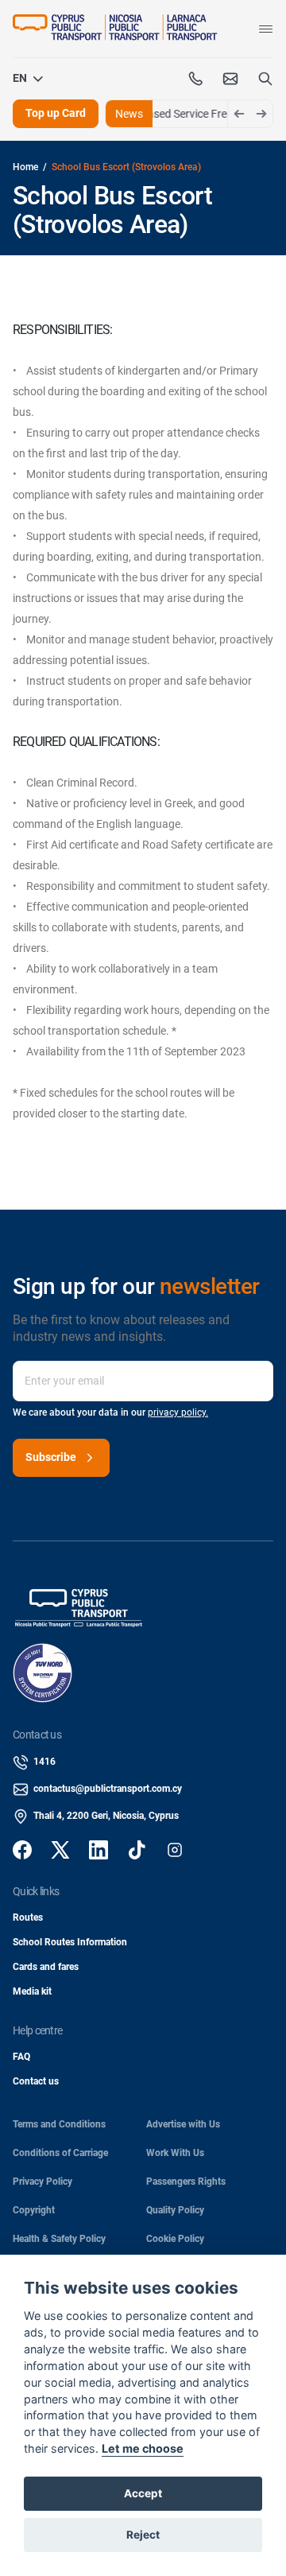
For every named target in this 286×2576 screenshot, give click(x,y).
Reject (143, 2535)
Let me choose (143, 2448)
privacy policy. (178, 1412)
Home (25, 167)
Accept (143, 2493)
